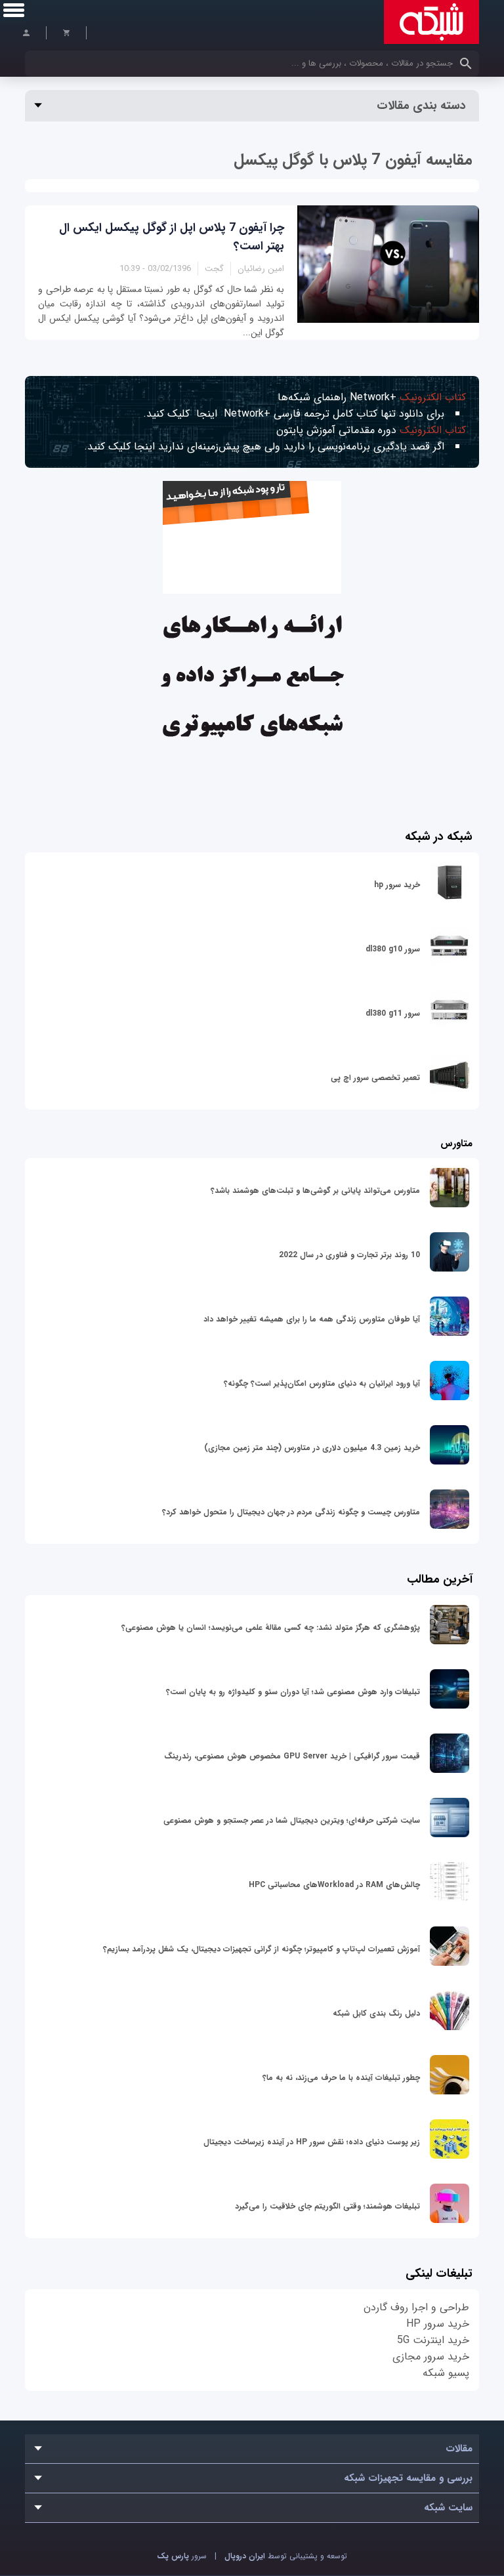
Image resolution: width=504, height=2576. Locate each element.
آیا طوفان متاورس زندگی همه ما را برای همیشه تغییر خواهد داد (312, 1319)
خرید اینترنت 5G (433, 2340)
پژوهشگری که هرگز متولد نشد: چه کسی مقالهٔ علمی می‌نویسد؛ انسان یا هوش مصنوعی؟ (271, 1628)
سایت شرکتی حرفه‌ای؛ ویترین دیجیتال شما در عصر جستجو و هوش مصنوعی (292, 1820)
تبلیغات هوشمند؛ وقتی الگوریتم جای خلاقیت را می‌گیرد (327, 2206)
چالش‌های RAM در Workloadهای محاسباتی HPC (334, 1885)
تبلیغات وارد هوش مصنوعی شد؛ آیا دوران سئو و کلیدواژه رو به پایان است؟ (293, 1692)
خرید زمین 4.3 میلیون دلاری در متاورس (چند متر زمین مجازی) (312, 1448)
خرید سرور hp (397, 885)
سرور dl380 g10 (393, 949)
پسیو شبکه (446, 2373)
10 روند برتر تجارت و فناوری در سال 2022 (349, 1255)
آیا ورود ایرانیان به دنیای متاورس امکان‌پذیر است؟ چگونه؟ (322, 1383)
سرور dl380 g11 (393, 1013)
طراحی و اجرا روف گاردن (416, 2307)
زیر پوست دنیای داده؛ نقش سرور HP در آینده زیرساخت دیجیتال (312, 2142)
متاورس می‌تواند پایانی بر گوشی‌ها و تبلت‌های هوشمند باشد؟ (315, 1191)
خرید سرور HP (438, 2324)
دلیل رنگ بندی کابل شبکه (376, 2013)
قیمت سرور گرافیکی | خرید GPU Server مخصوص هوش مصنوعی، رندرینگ (292, 1756)
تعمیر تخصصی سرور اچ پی (375, 1078)
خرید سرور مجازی (431, 2357)
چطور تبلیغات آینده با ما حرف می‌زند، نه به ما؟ (341, 2078)
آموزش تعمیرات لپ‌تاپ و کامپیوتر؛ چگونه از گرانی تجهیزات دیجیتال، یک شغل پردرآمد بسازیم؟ (262, 1949)
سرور (182, 2556)
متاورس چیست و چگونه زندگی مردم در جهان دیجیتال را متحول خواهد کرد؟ (291, 1512)
